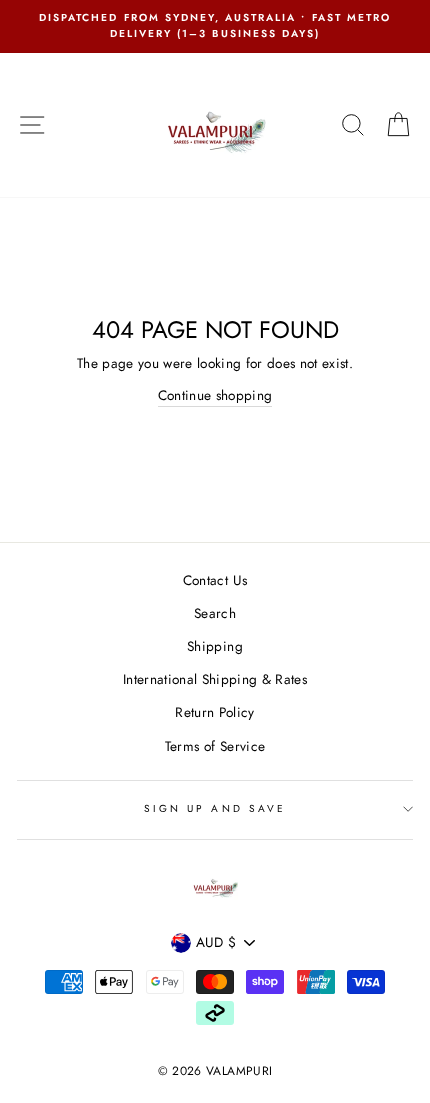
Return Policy (214, 712)
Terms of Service (215, 746)
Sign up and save (215, 808)
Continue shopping (215, 395)
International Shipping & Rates (215, 679)
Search (215, 613)
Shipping (215, 646)
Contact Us (215, 580)
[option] (215, 26)
